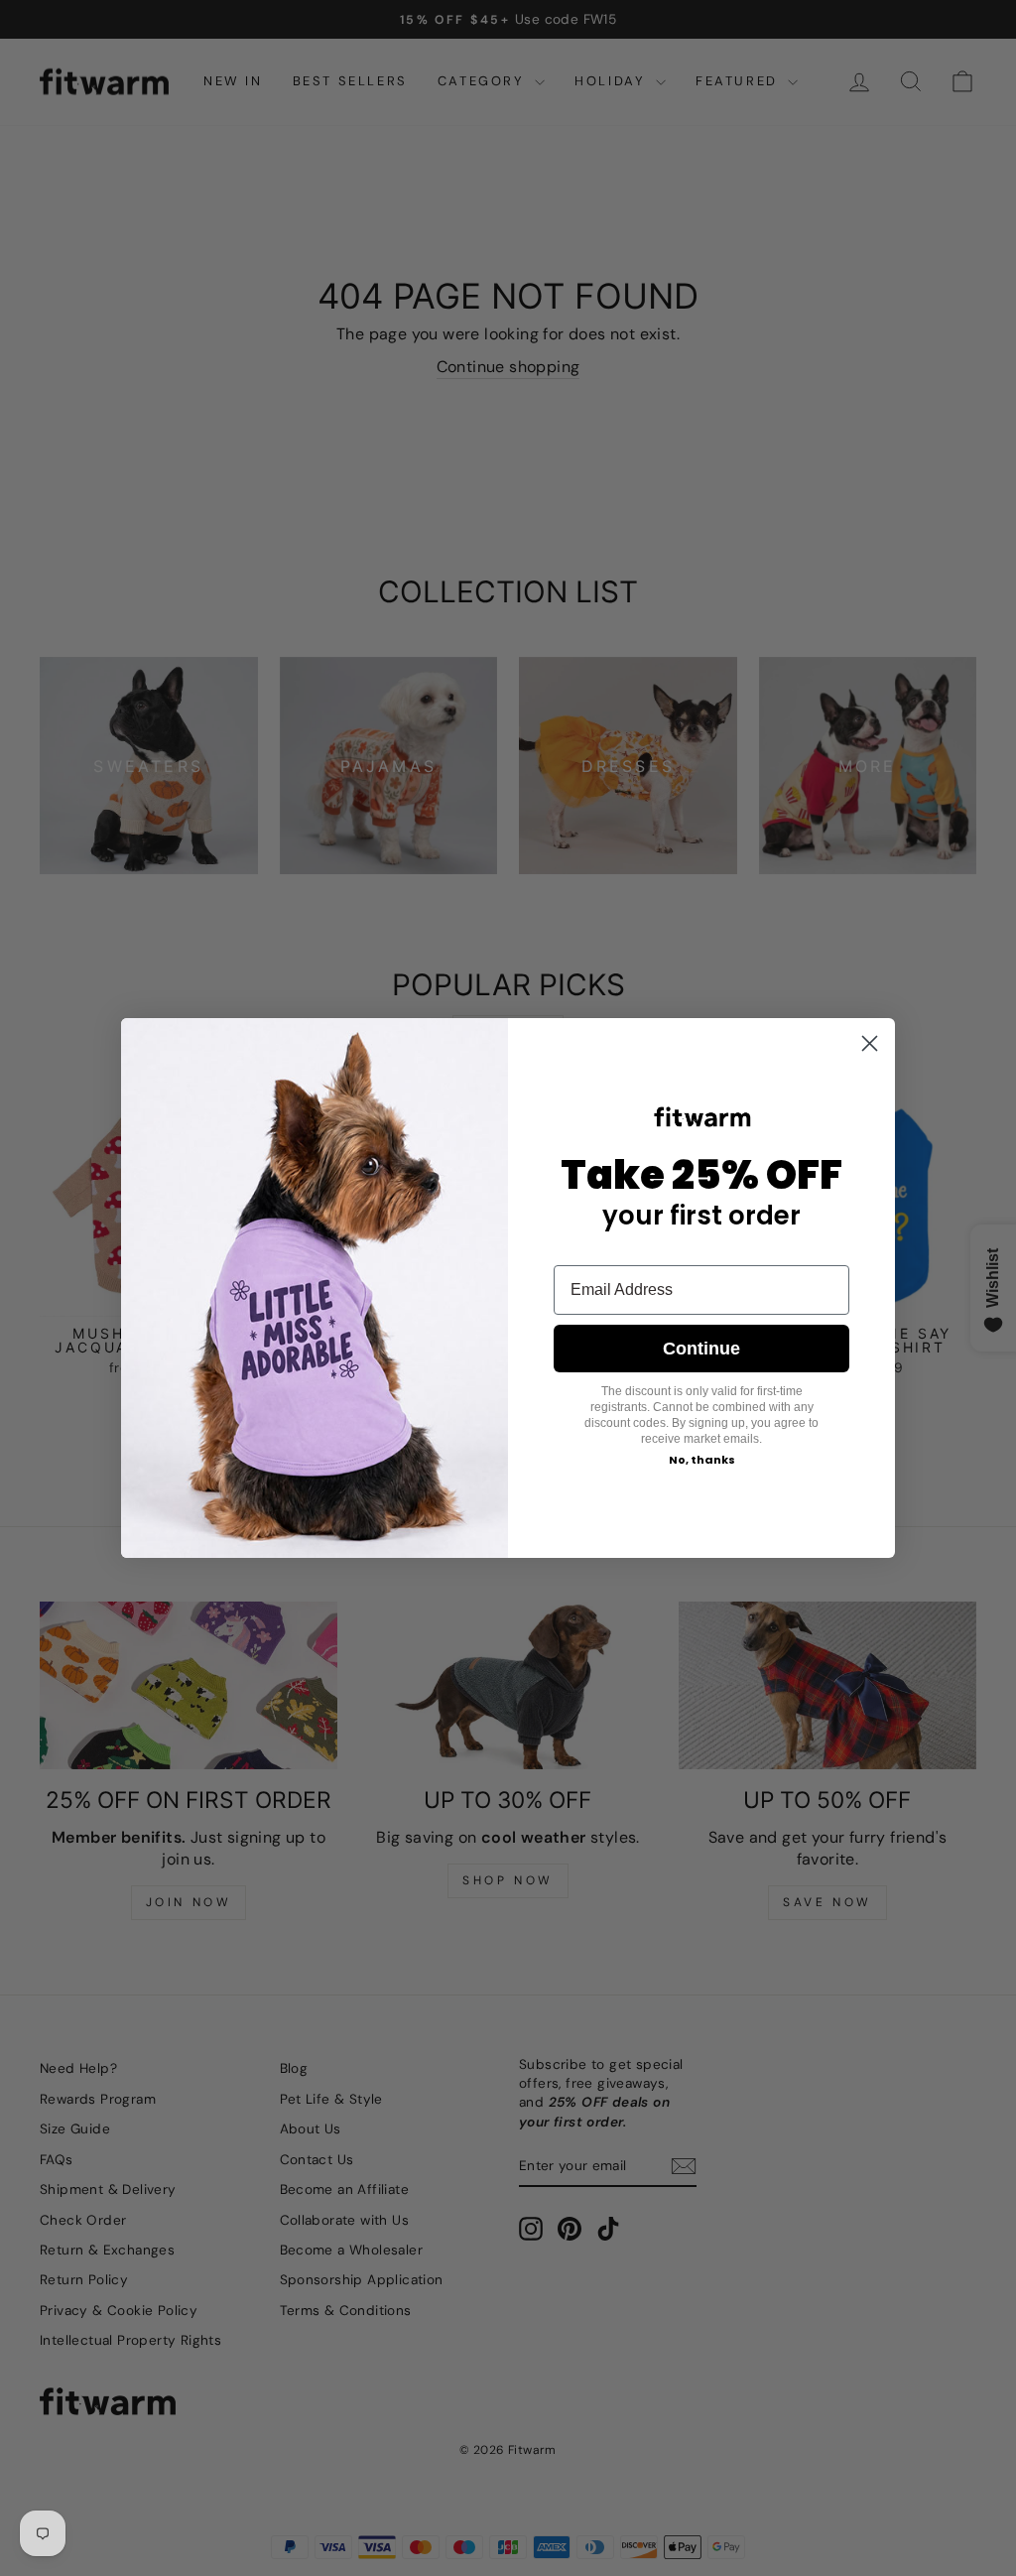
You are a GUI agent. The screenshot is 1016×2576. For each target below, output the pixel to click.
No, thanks (702, 1460)
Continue (701, 1349)
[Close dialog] (870, 1043)
